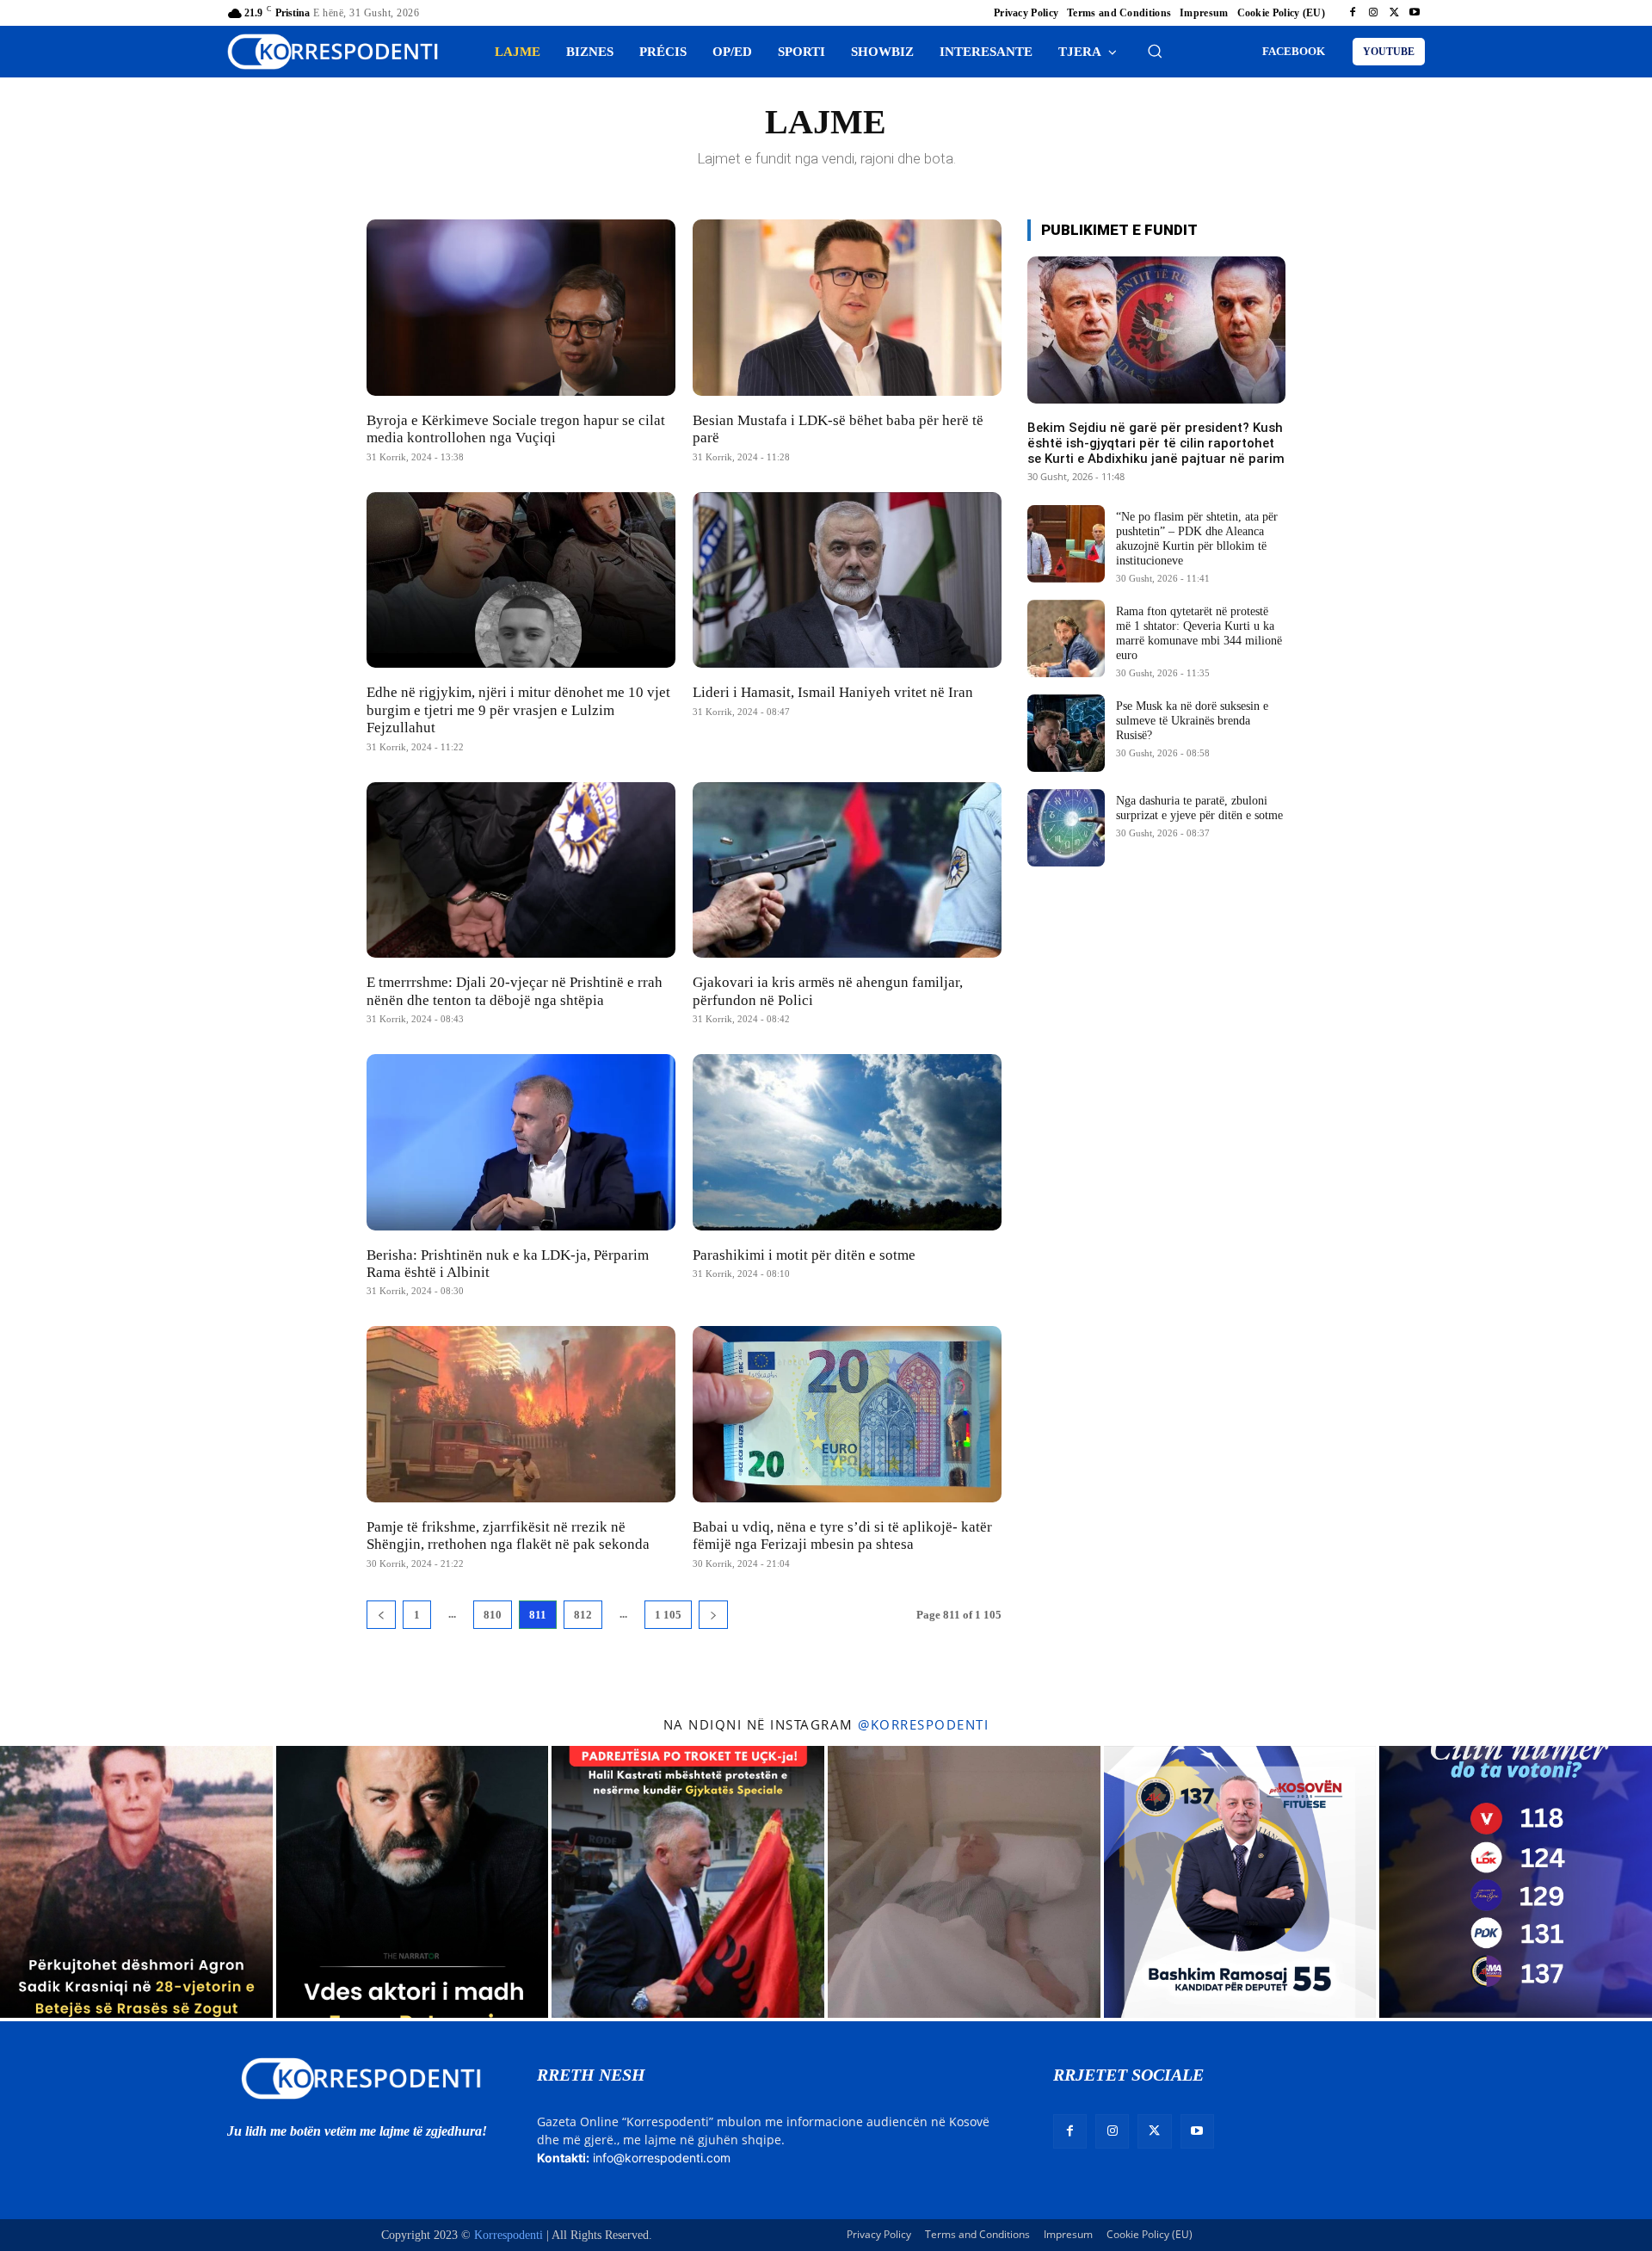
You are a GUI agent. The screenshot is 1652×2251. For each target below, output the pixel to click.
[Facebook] (1353, 13)
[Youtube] (1415, 13)
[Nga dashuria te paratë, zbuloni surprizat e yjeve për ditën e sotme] (1066, 828)
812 (583, 1615)
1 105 (668, 1615)
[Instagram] (1373, 13)
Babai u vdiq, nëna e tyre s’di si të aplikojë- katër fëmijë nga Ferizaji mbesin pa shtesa (842, 1536)
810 (493, 1615)
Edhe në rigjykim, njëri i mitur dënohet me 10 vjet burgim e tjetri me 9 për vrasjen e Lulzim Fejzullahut (518, 710)
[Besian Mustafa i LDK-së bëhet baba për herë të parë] (847, 308)
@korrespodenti (923, 1724)
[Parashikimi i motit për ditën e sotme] (847, 1142)
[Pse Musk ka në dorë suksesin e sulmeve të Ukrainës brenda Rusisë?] (1066, 733)
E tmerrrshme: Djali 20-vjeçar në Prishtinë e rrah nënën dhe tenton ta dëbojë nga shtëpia (515, 991)
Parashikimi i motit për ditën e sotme (804, 1255)
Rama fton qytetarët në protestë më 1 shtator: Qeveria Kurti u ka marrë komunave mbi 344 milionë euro (1199, 633)
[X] (1394, 13)
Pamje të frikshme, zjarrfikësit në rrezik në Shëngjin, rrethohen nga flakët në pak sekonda (508, 1536)
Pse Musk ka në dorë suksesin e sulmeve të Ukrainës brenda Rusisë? (1192, 721)
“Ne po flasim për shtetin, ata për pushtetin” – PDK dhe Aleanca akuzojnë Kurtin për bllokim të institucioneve (1197, 538)
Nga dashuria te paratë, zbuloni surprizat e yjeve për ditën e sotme (1199, 808)
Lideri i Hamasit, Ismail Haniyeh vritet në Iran (833, 692)
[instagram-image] (136, 1882)
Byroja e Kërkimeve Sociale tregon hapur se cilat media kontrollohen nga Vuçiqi (516, 429)
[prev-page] (381, 1615)
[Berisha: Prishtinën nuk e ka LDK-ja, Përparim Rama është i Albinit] (521, 1142)
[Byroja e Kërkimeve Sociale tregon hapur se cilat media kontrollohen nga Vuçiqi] (521, 308)
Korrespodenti (509, 2235)
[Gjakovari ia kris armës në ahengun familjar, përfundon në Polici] (847, 870)
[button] (1155, 51)
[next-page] (713, 1615)
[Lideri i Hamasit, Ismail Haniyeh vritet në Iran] (847, 580)
